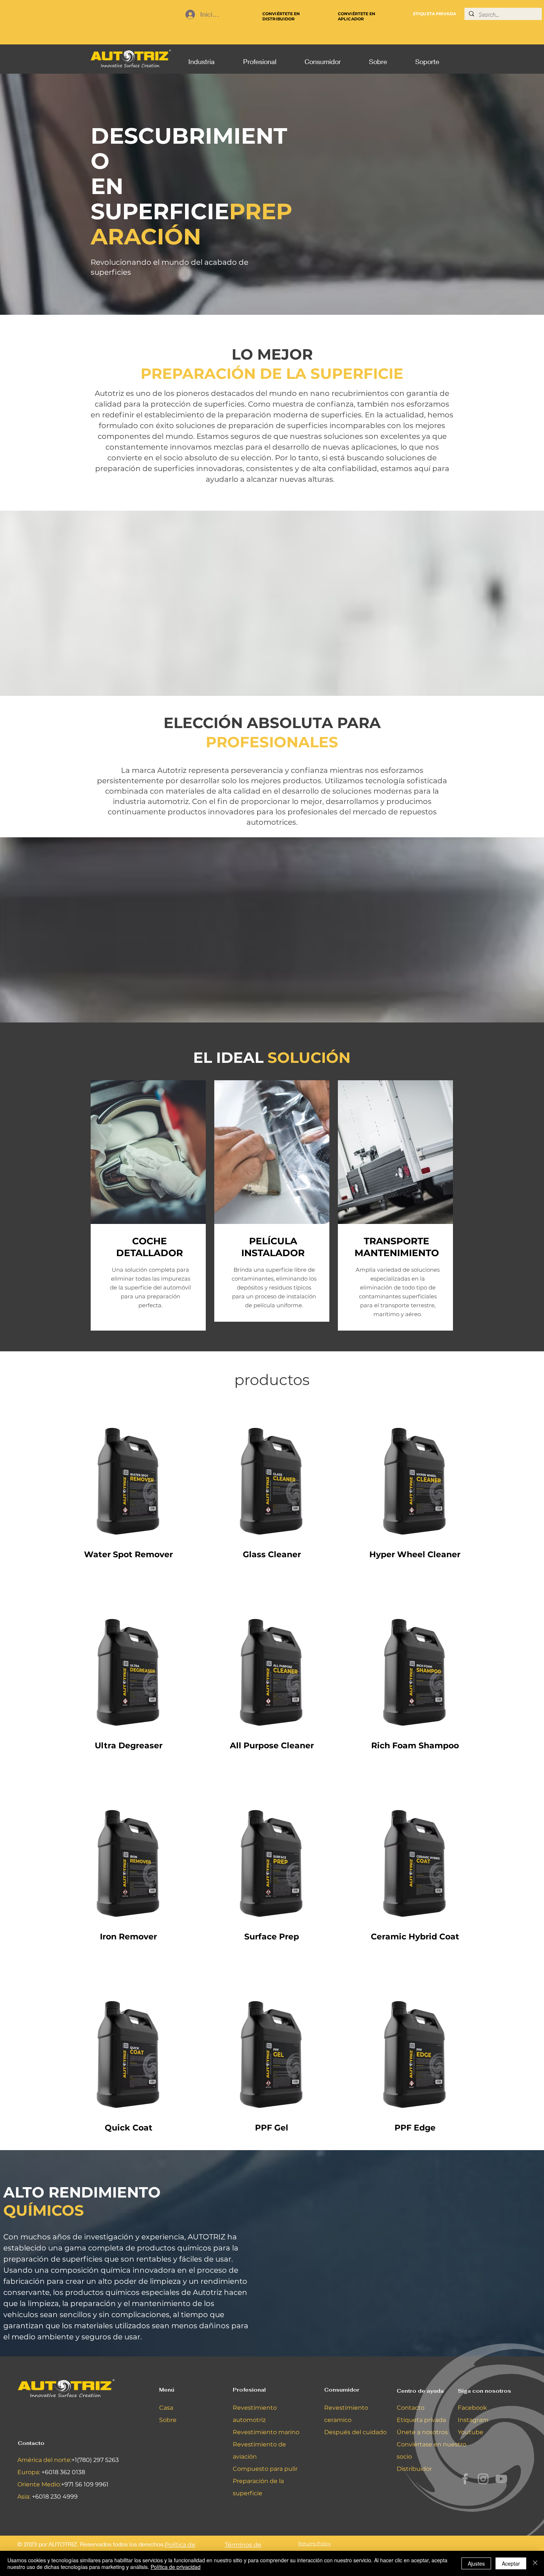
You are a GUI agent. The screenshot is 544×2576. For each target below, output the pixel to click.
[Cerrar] (535, 2563)
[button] (201, 58)
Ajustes (476, 2563)
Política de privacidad (176, 2567)
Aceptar (511, 2563)
